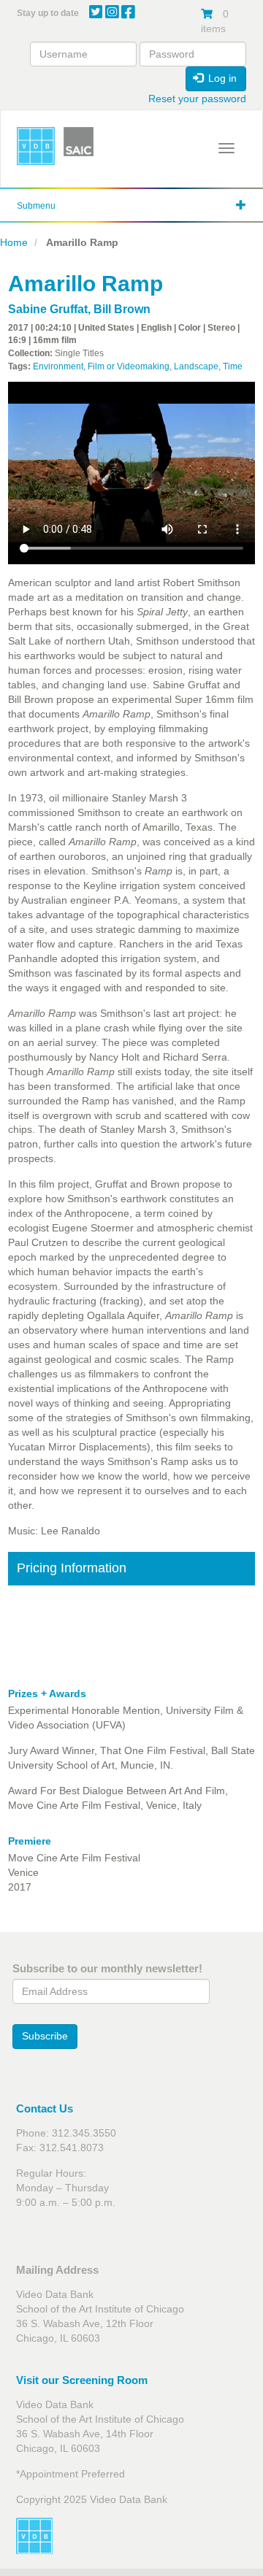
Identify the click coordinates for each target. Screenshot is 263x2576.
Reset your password (197, 99)
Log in (221, 78)
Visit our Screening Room (82, 2380)
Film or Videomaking (129, 366)
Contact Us (45, 2108)
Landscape (196, 366)
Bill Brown (122, 309)
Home (14, 242)
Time (233, 366)
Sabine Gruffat (48, 309)
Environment (58, 366)
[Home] (36, 146)
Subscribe (45, 2036)
